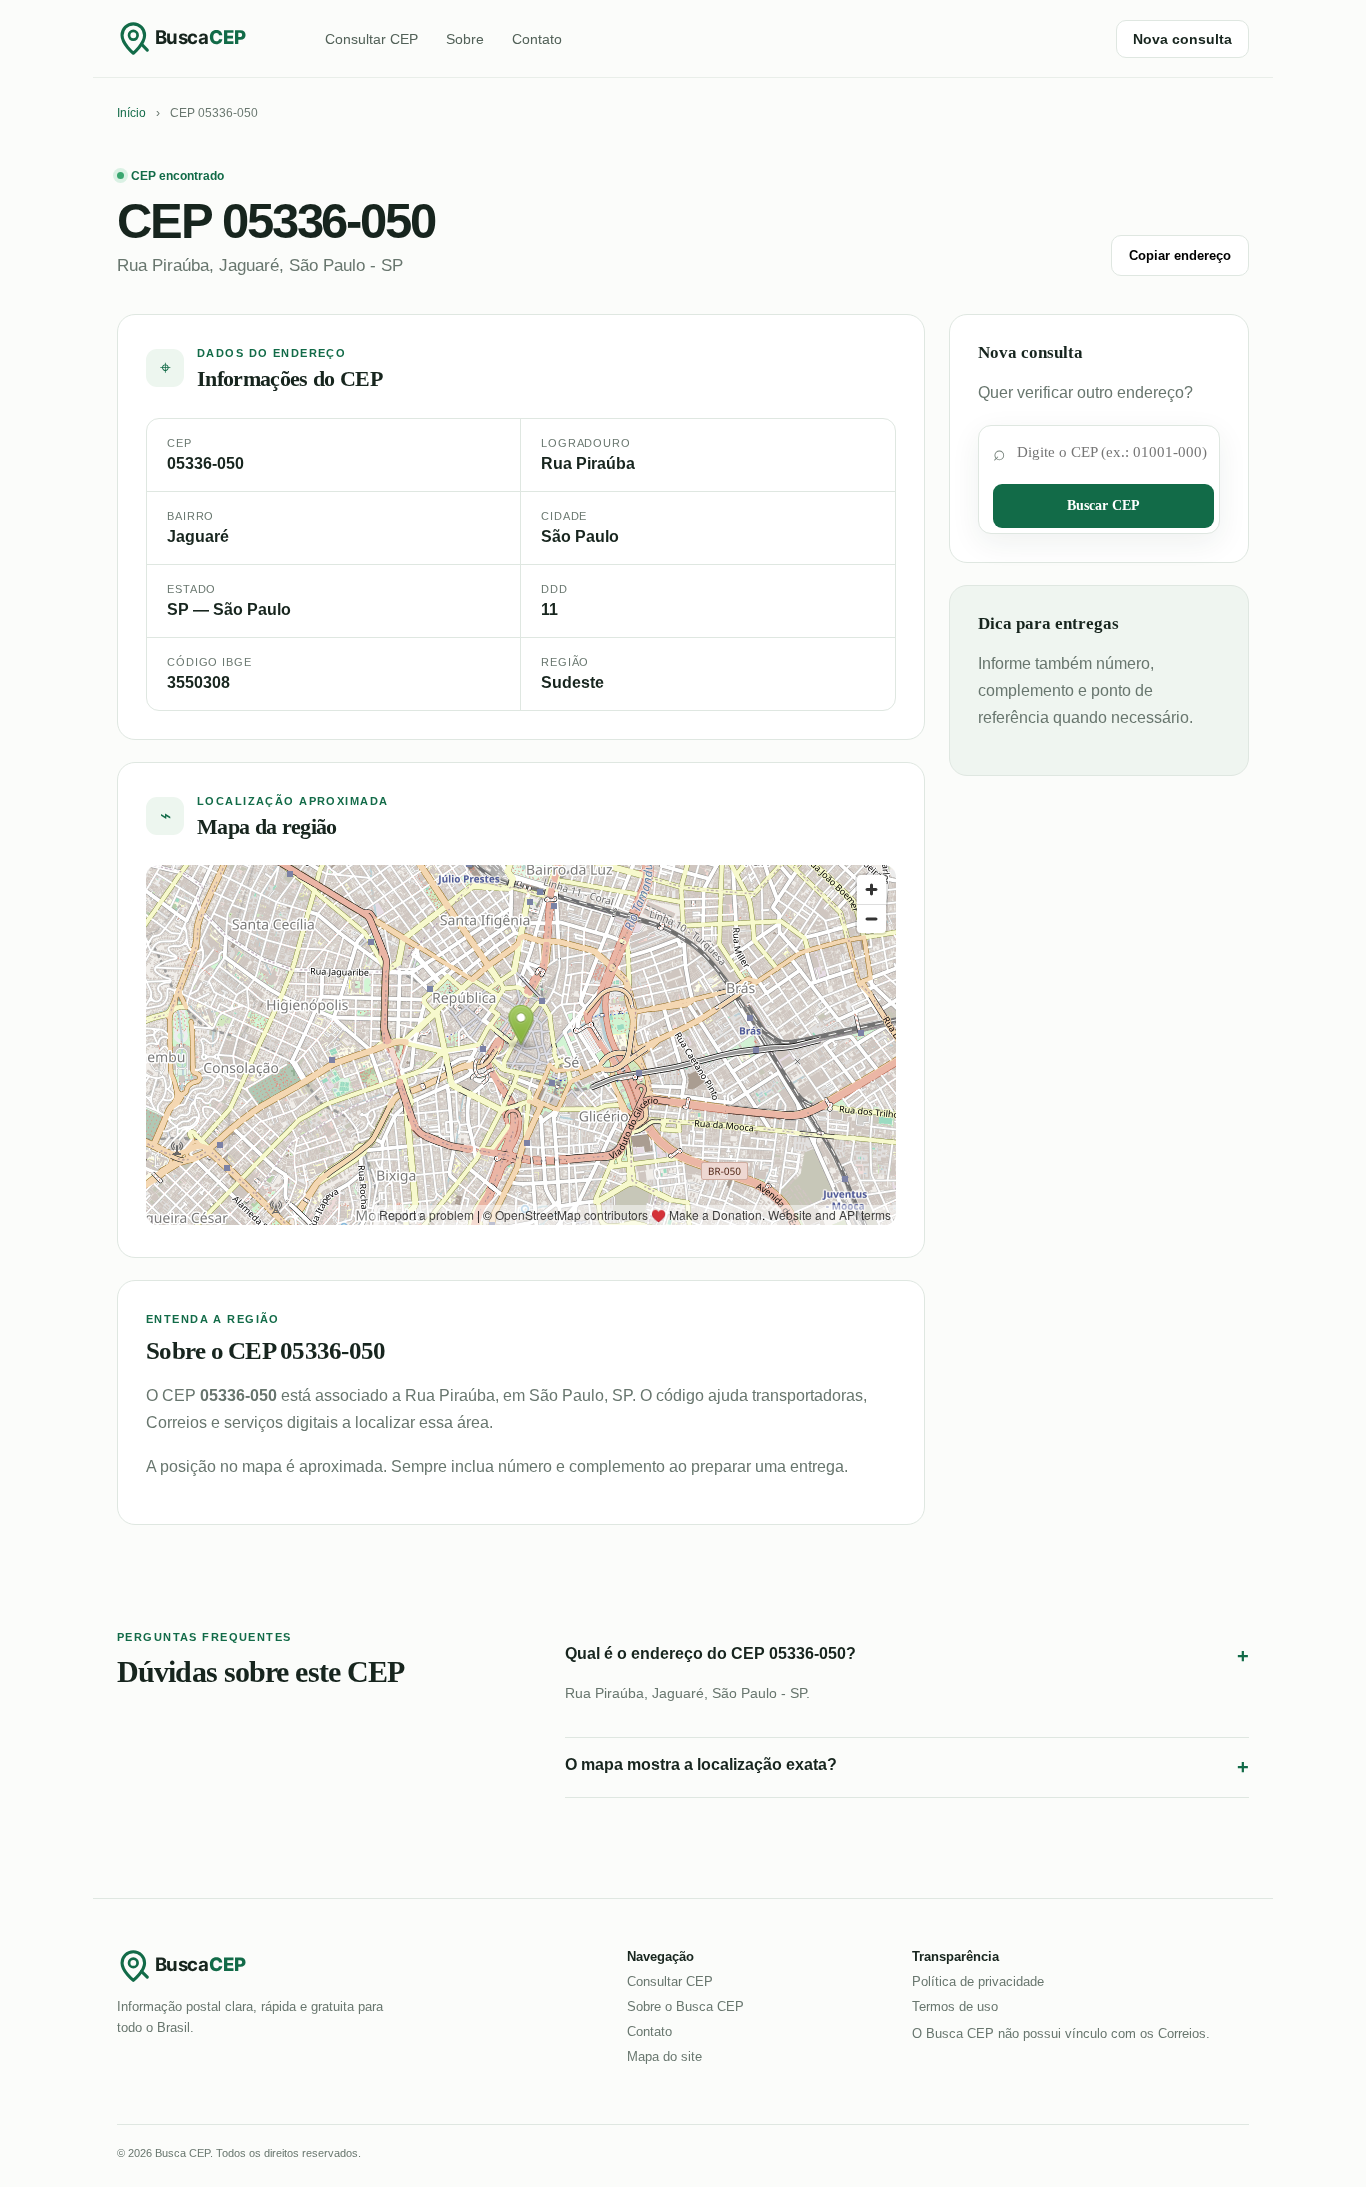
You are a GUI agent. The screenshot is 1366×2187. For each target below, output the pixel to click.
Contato (537, 39)
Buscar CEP (1103, 505)
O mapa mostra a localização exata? (907, 1767)
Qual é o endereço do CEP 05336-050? (907, 1656)
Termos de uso (955, 2006)
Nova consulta (1182, 39)
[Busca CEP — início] (197, 38)
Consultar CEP (371, 39)
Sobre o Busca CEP (685, 2006)
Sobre (465, 39)
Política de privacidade (978, 1981)
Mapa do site (664, 2056)
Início (131, 113)
